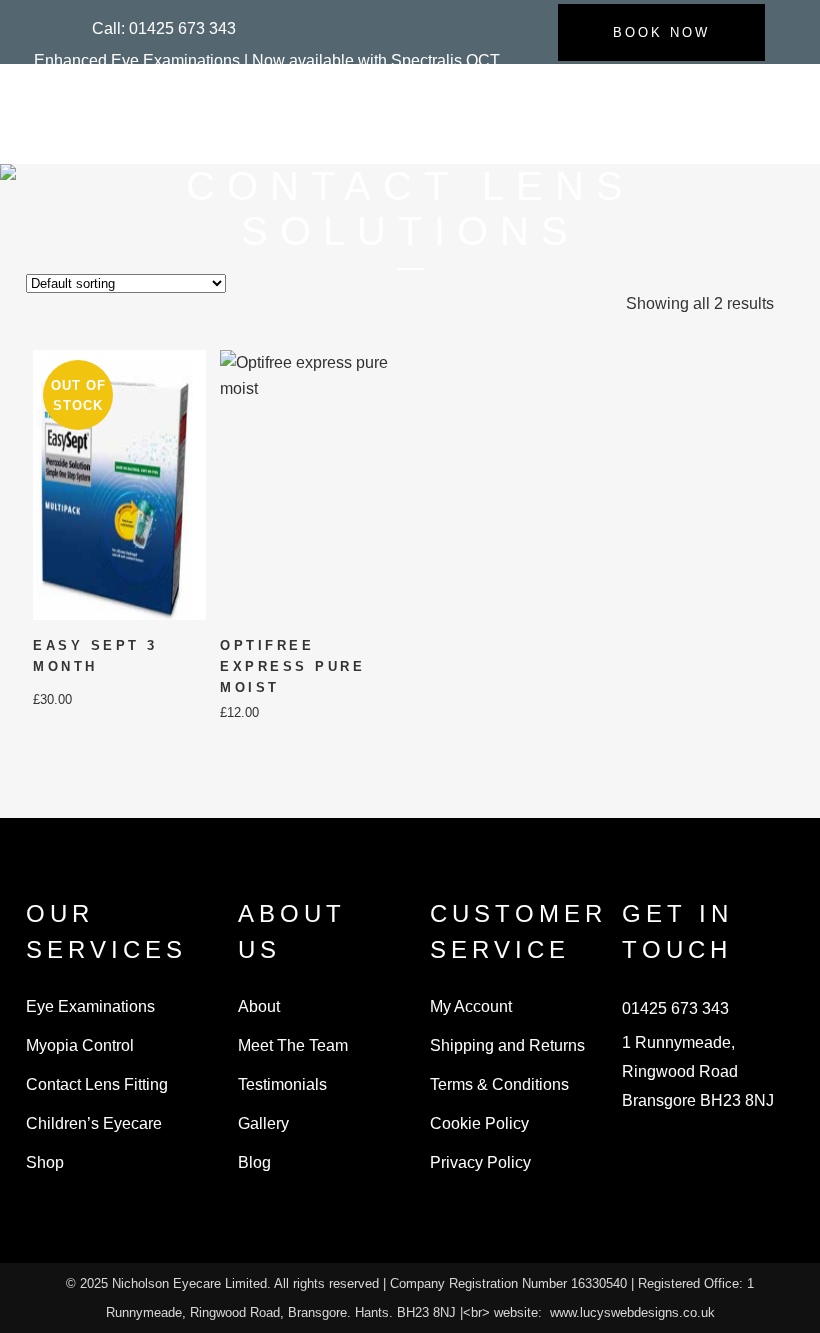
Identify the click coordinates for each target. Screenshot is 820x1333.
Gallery (263, 1123)
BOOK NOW (661, 32)
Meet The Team (293, 1045)
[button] (164, 28)
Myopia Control (80, 1045)
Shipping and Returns (507, 1045)
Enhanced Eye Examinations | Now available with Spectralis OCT (267, 60)
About (259, 1006)
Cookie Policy (479, 1123)
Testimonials (282, 1084)
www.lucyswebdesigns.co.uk (632, 1312)
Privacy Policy (480, 1162)
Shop (45, 1162)
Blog (254, 1162)
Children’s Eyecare (94, 1123)
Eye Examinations (90, 1006)
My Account (471, 1006)
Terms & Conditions (499, 1084)
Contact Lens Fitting (97, 1084)
